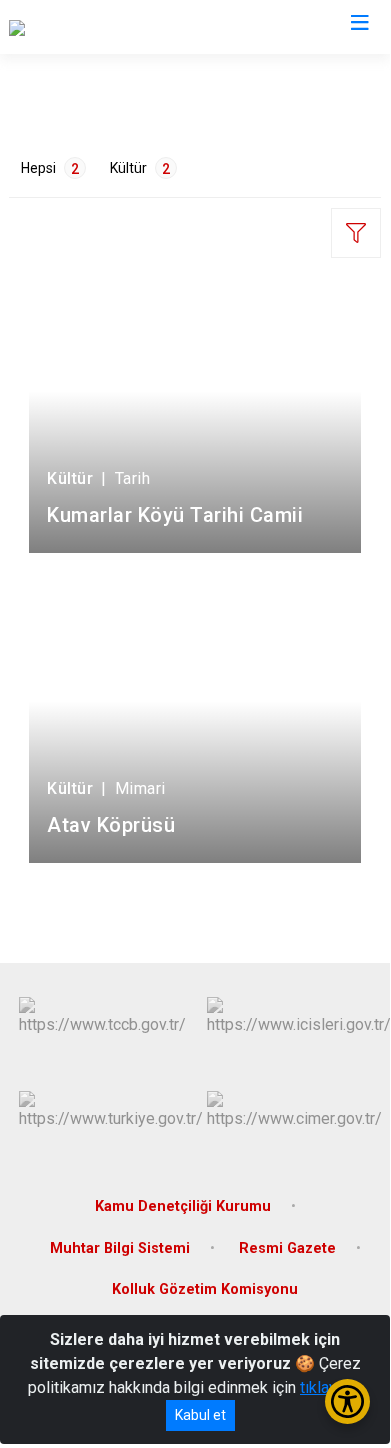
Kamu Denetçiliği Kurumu (183, 1206)
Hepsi (50, 168)
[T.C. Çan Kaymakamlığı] (86, 27)
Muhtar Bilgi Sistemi (120, 1248)
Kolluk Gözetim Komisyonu (205, 1289)
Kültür (140, 168)
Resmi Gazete (287, 1248)
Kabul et (200, 1415)
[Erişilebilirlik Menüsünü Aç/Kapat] (347, 1401)
